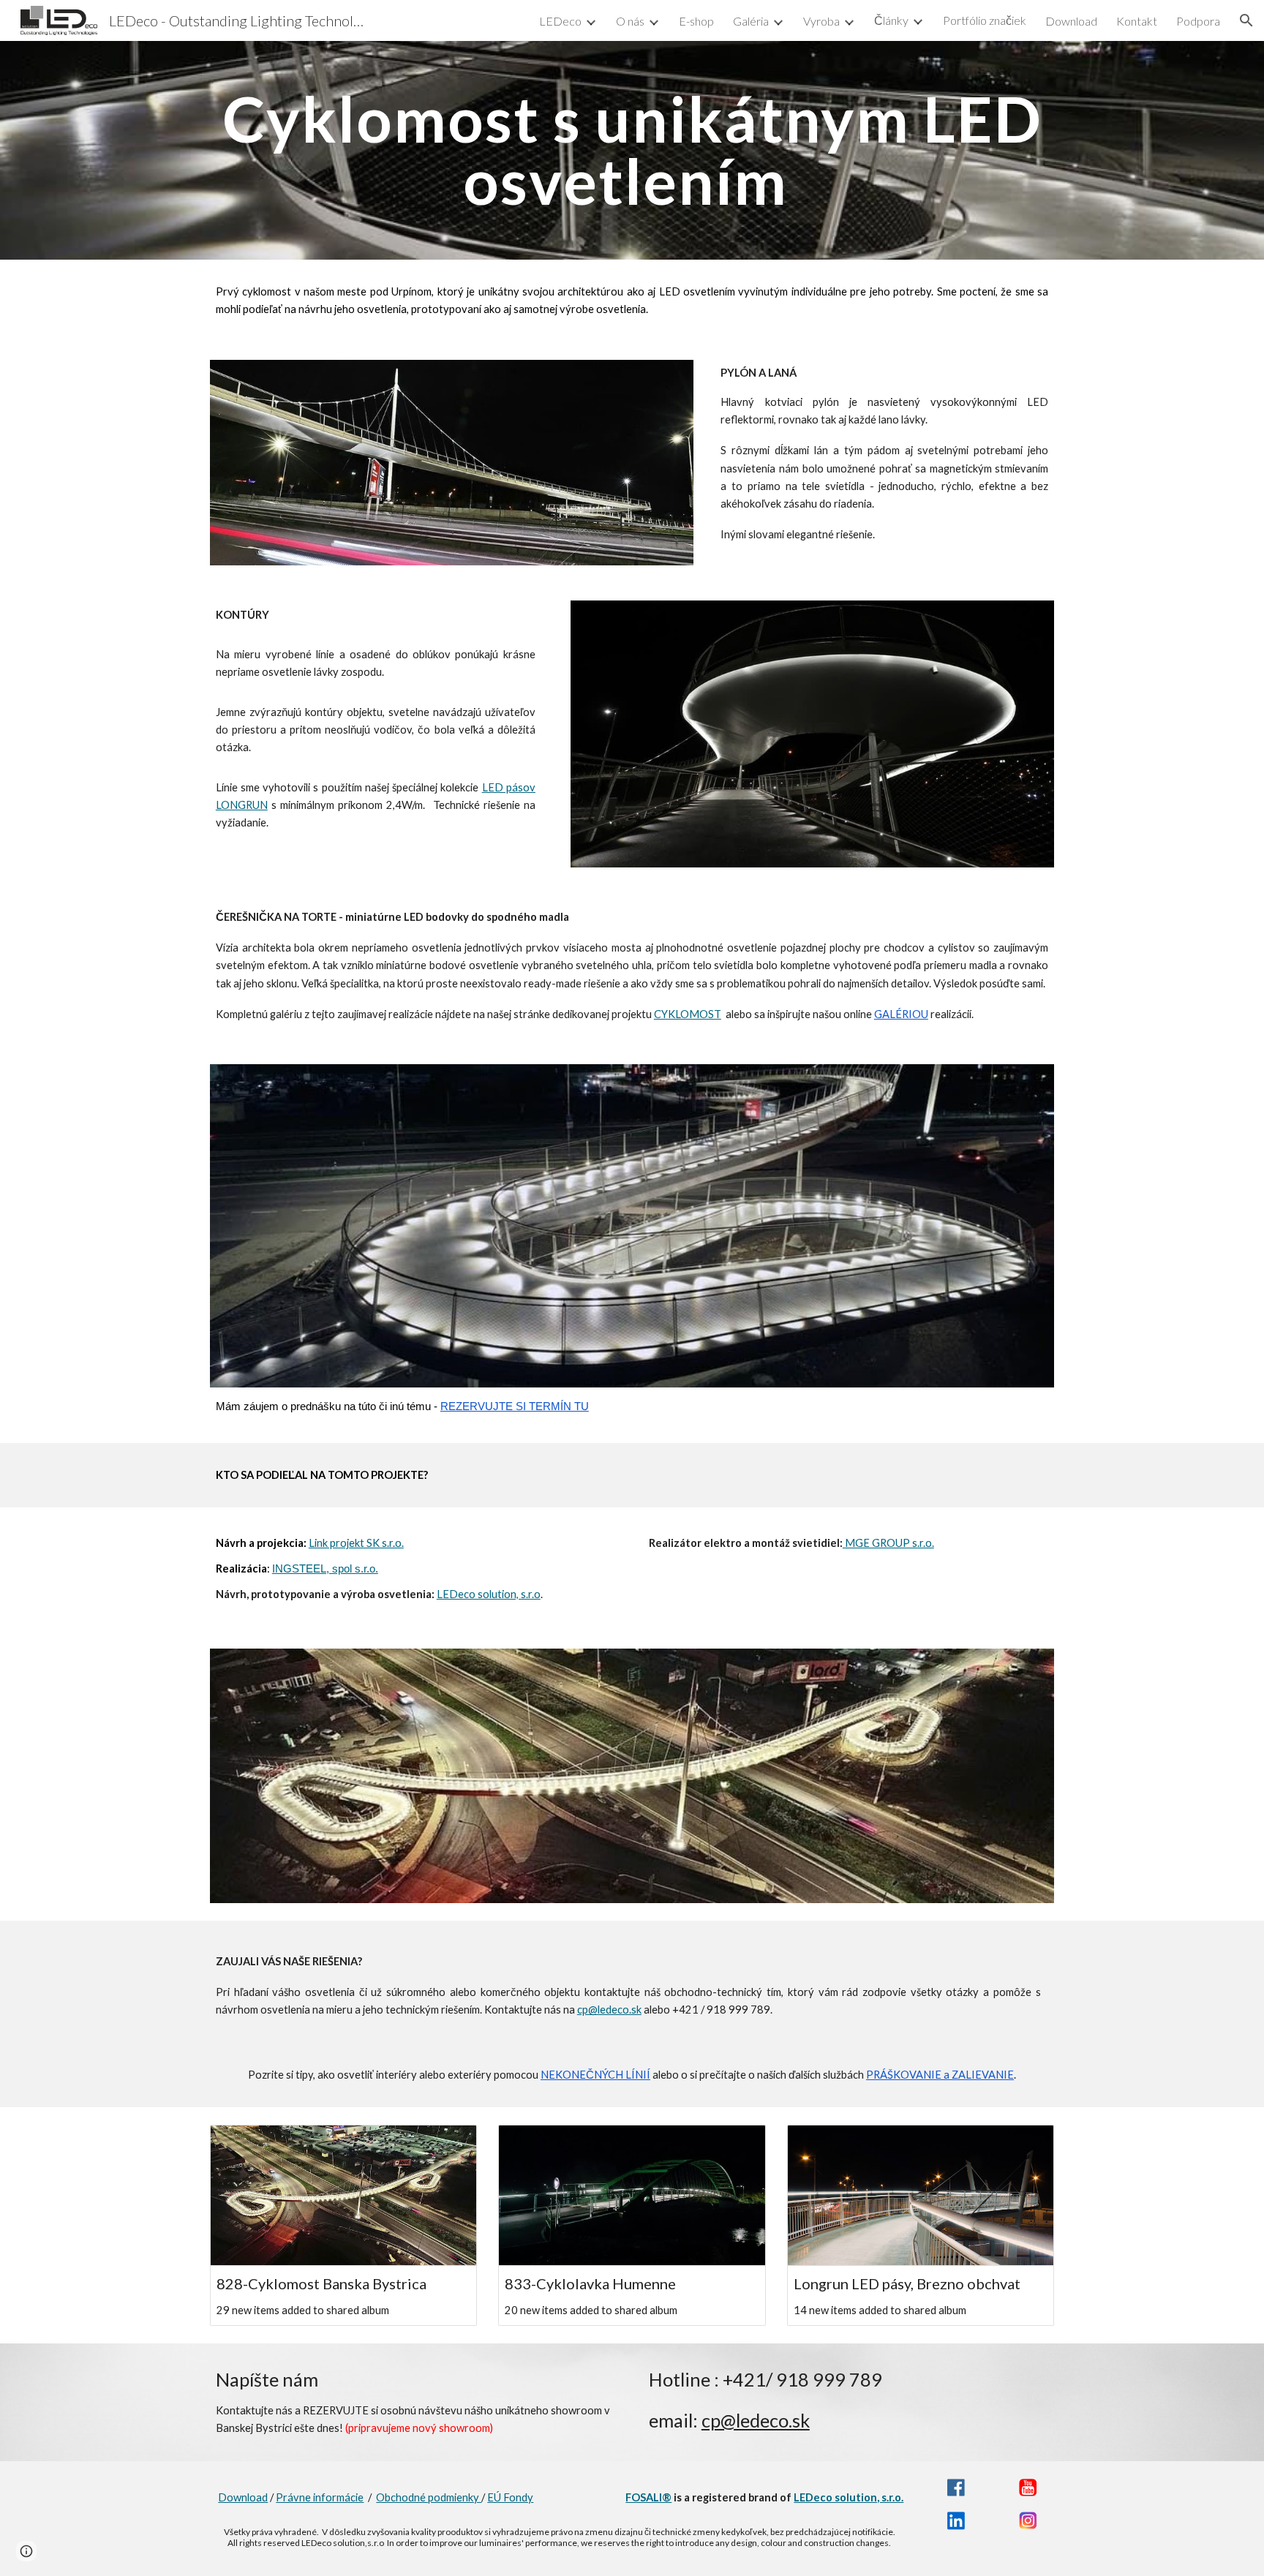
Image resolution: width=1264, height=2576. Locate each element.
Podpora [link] (1198, 21)
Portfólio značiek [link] (985, 20)
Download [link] (1071, 21)
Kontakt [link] (1137, 21)
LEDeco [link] (560, 21)
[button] (1246, 20)
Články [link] (891, 20)
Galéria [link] (751, 21)
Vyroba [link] (821, 21)
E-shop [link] (696, 21)
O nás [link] (630, 21)
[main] (632, 150)
